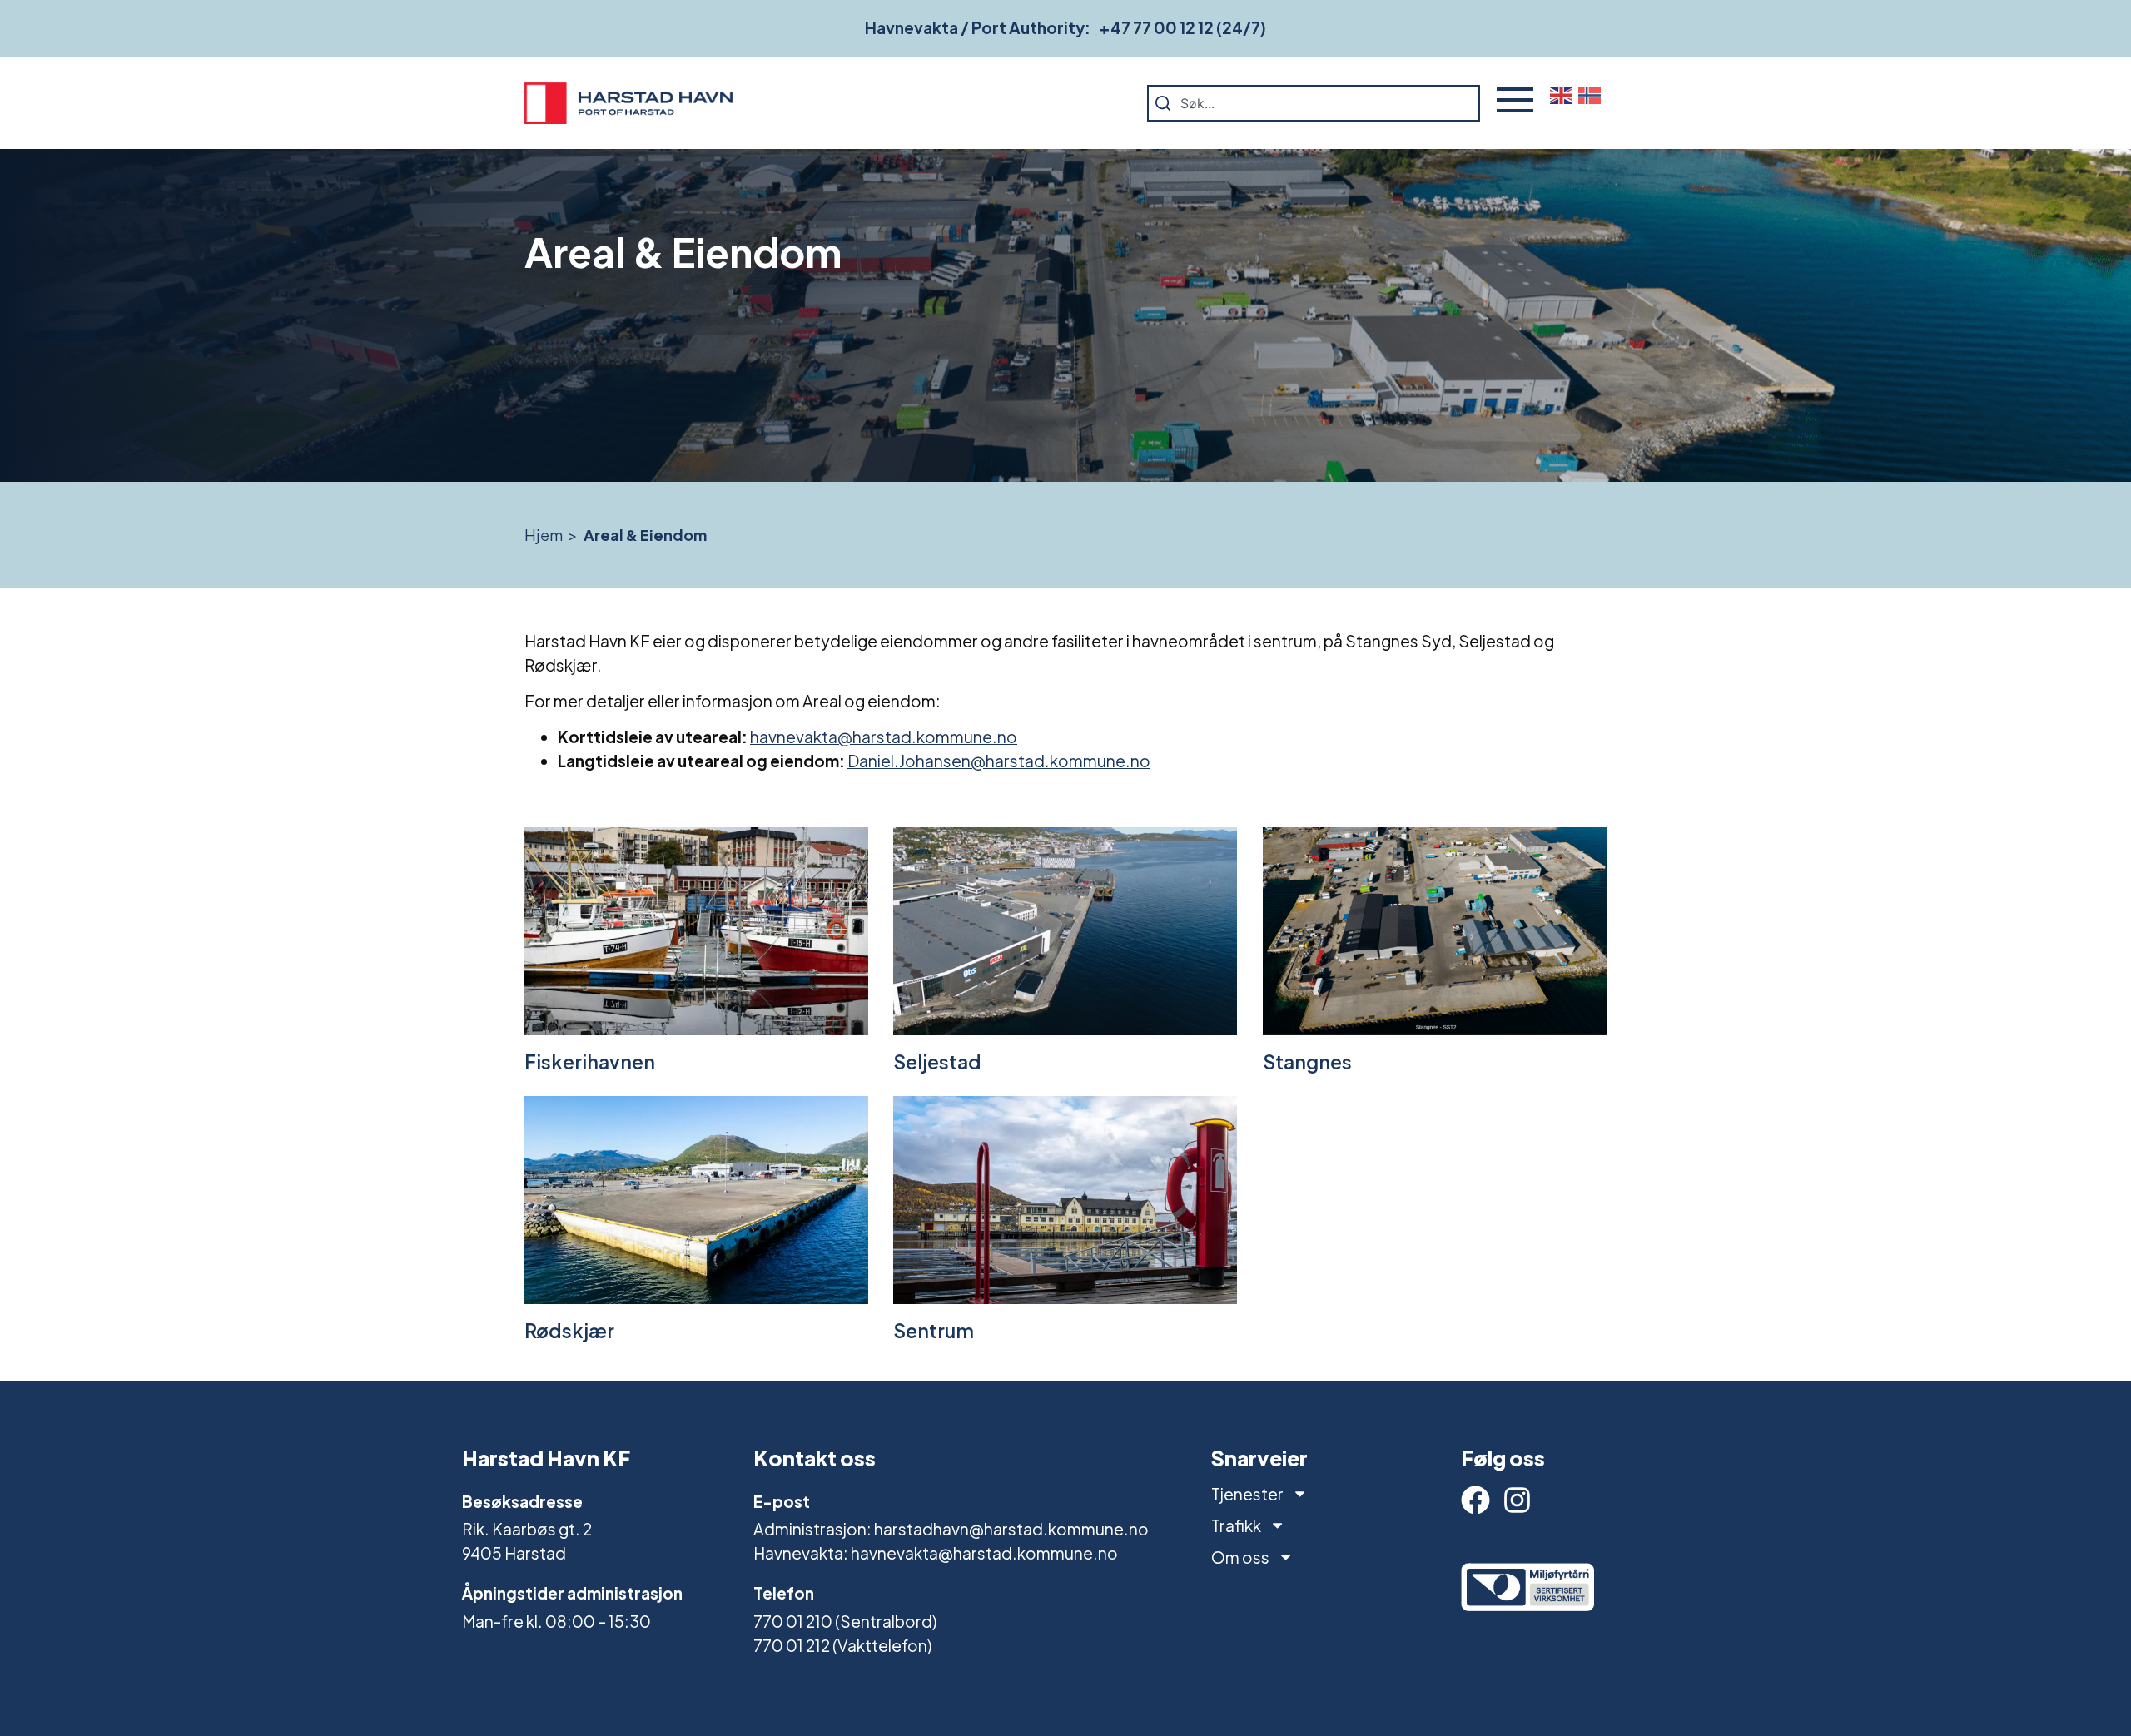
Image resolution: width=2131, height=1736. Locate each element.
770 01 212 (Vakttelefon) (842, 1645)
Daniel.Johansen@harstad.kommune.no (999, 761)
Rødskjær (569, 1330)
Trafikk (1236, 1525)
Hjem (544, 535)
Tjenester (1247, 1494)
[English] (1564, 94)
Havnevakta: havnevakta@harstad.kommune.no (936, 1553)
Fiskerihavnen (590, 1061)
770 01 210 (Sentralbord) (845, 1621)
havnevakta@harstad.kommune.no (884, 737)
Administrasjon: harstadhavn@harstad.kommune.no (951, 1529)
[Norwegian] (1592, 94)
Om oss (1240, 1557)
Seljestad (937, 1061)
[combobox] (1314, 103)
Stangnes (1307, 1061)
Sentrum (934, 1330)
